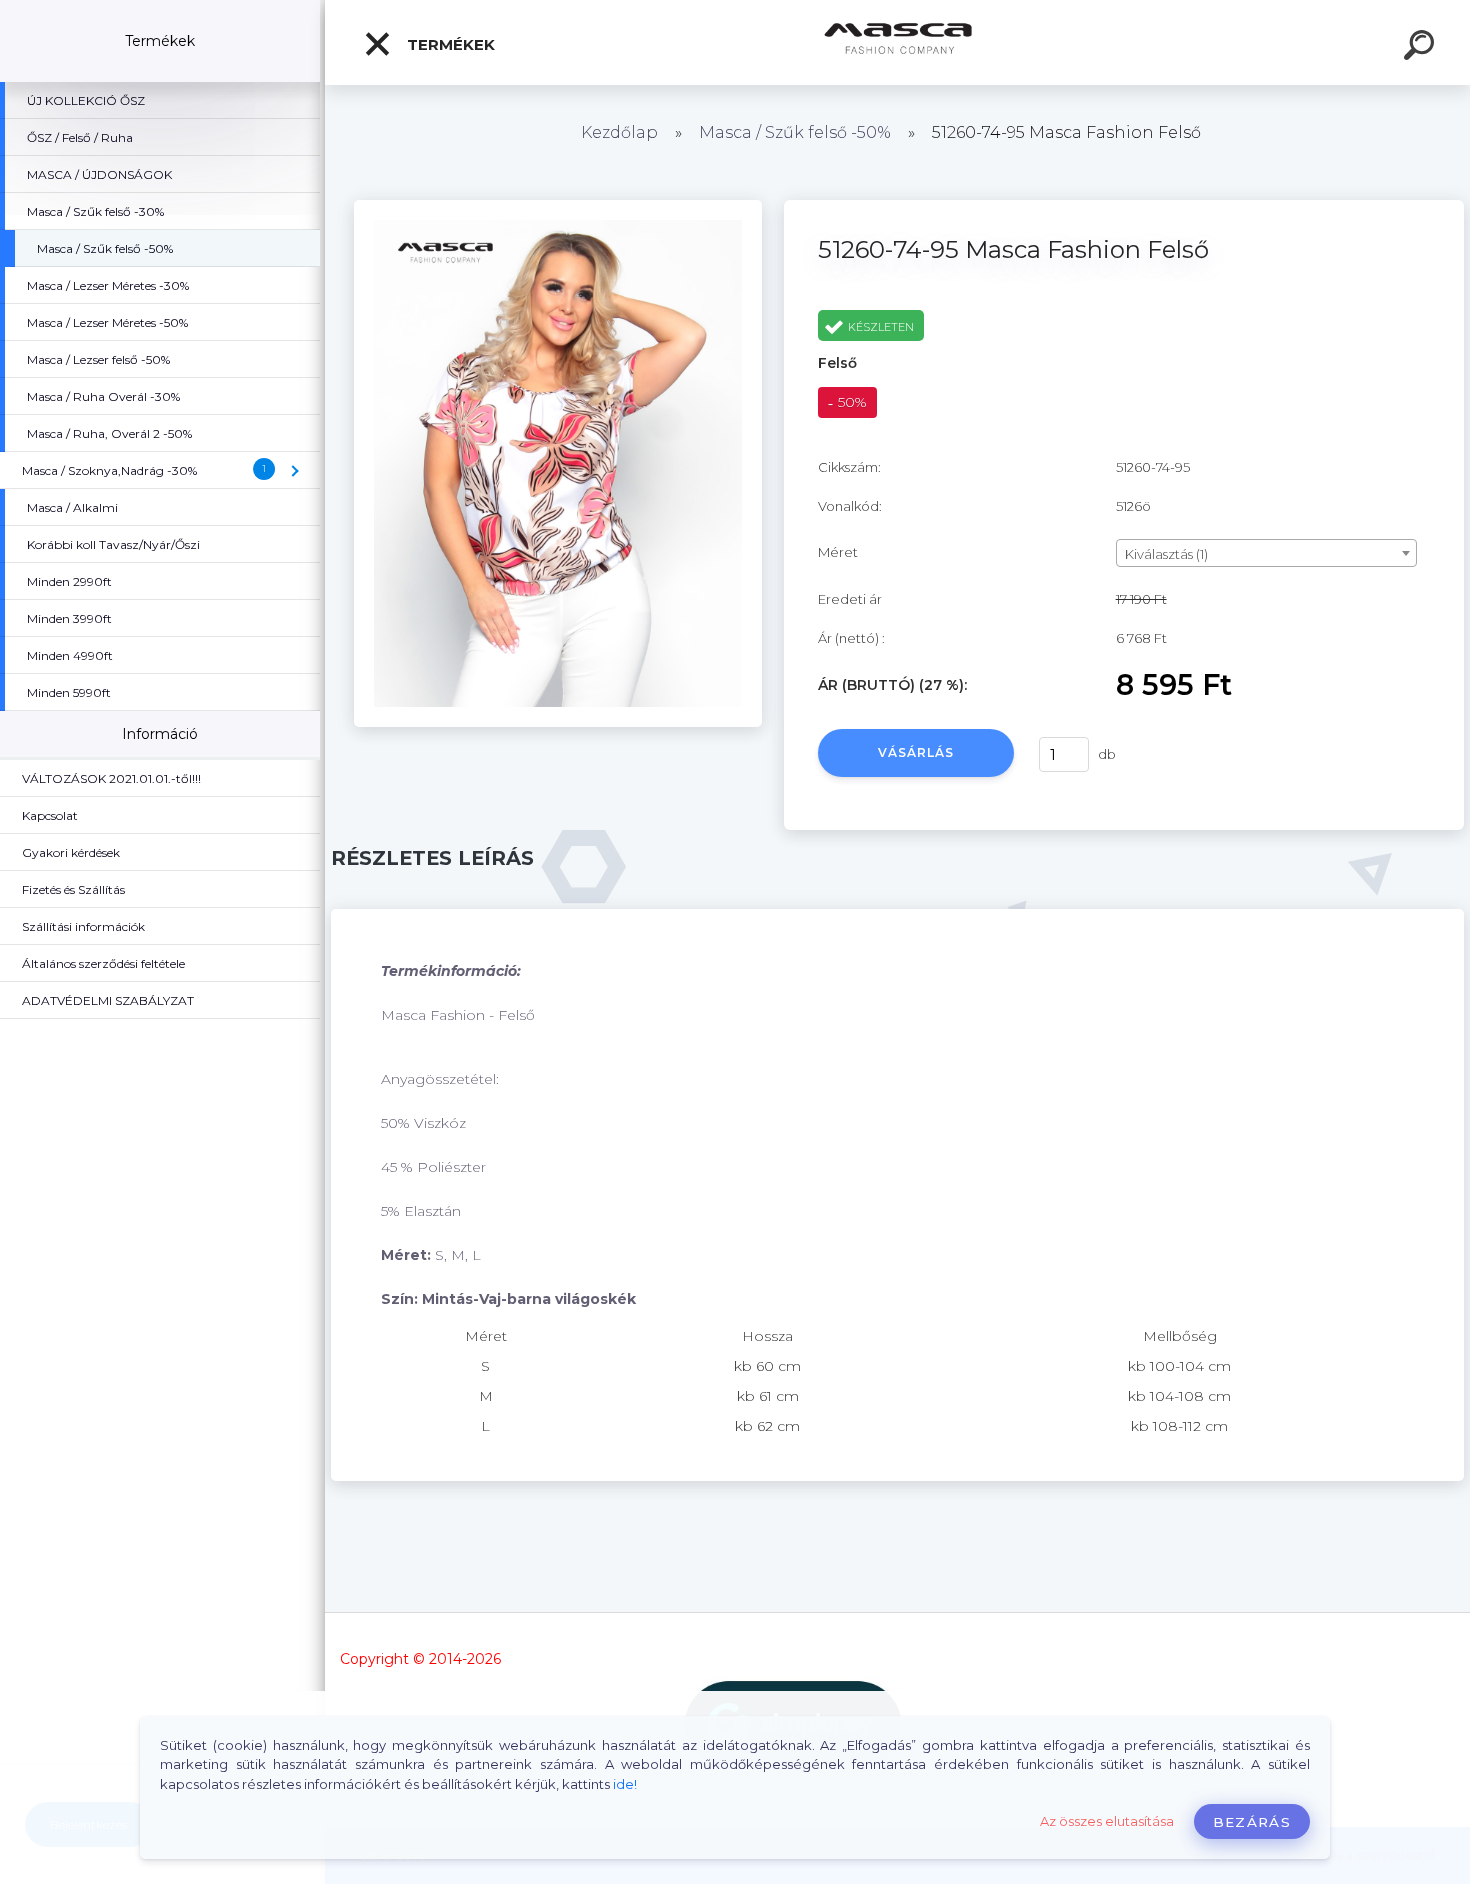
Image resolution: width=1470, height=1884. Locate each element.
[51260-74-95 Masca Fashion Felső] (558, 207)
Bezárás (1252, 1822)
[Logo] (897, 42)
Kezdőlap (619, 132)
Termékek (449, 44)
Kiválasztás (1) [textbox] (1166, 554)
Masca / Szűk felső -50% (795, 132)
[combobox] (1266, 553)
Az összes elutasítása (1107, 1821)
